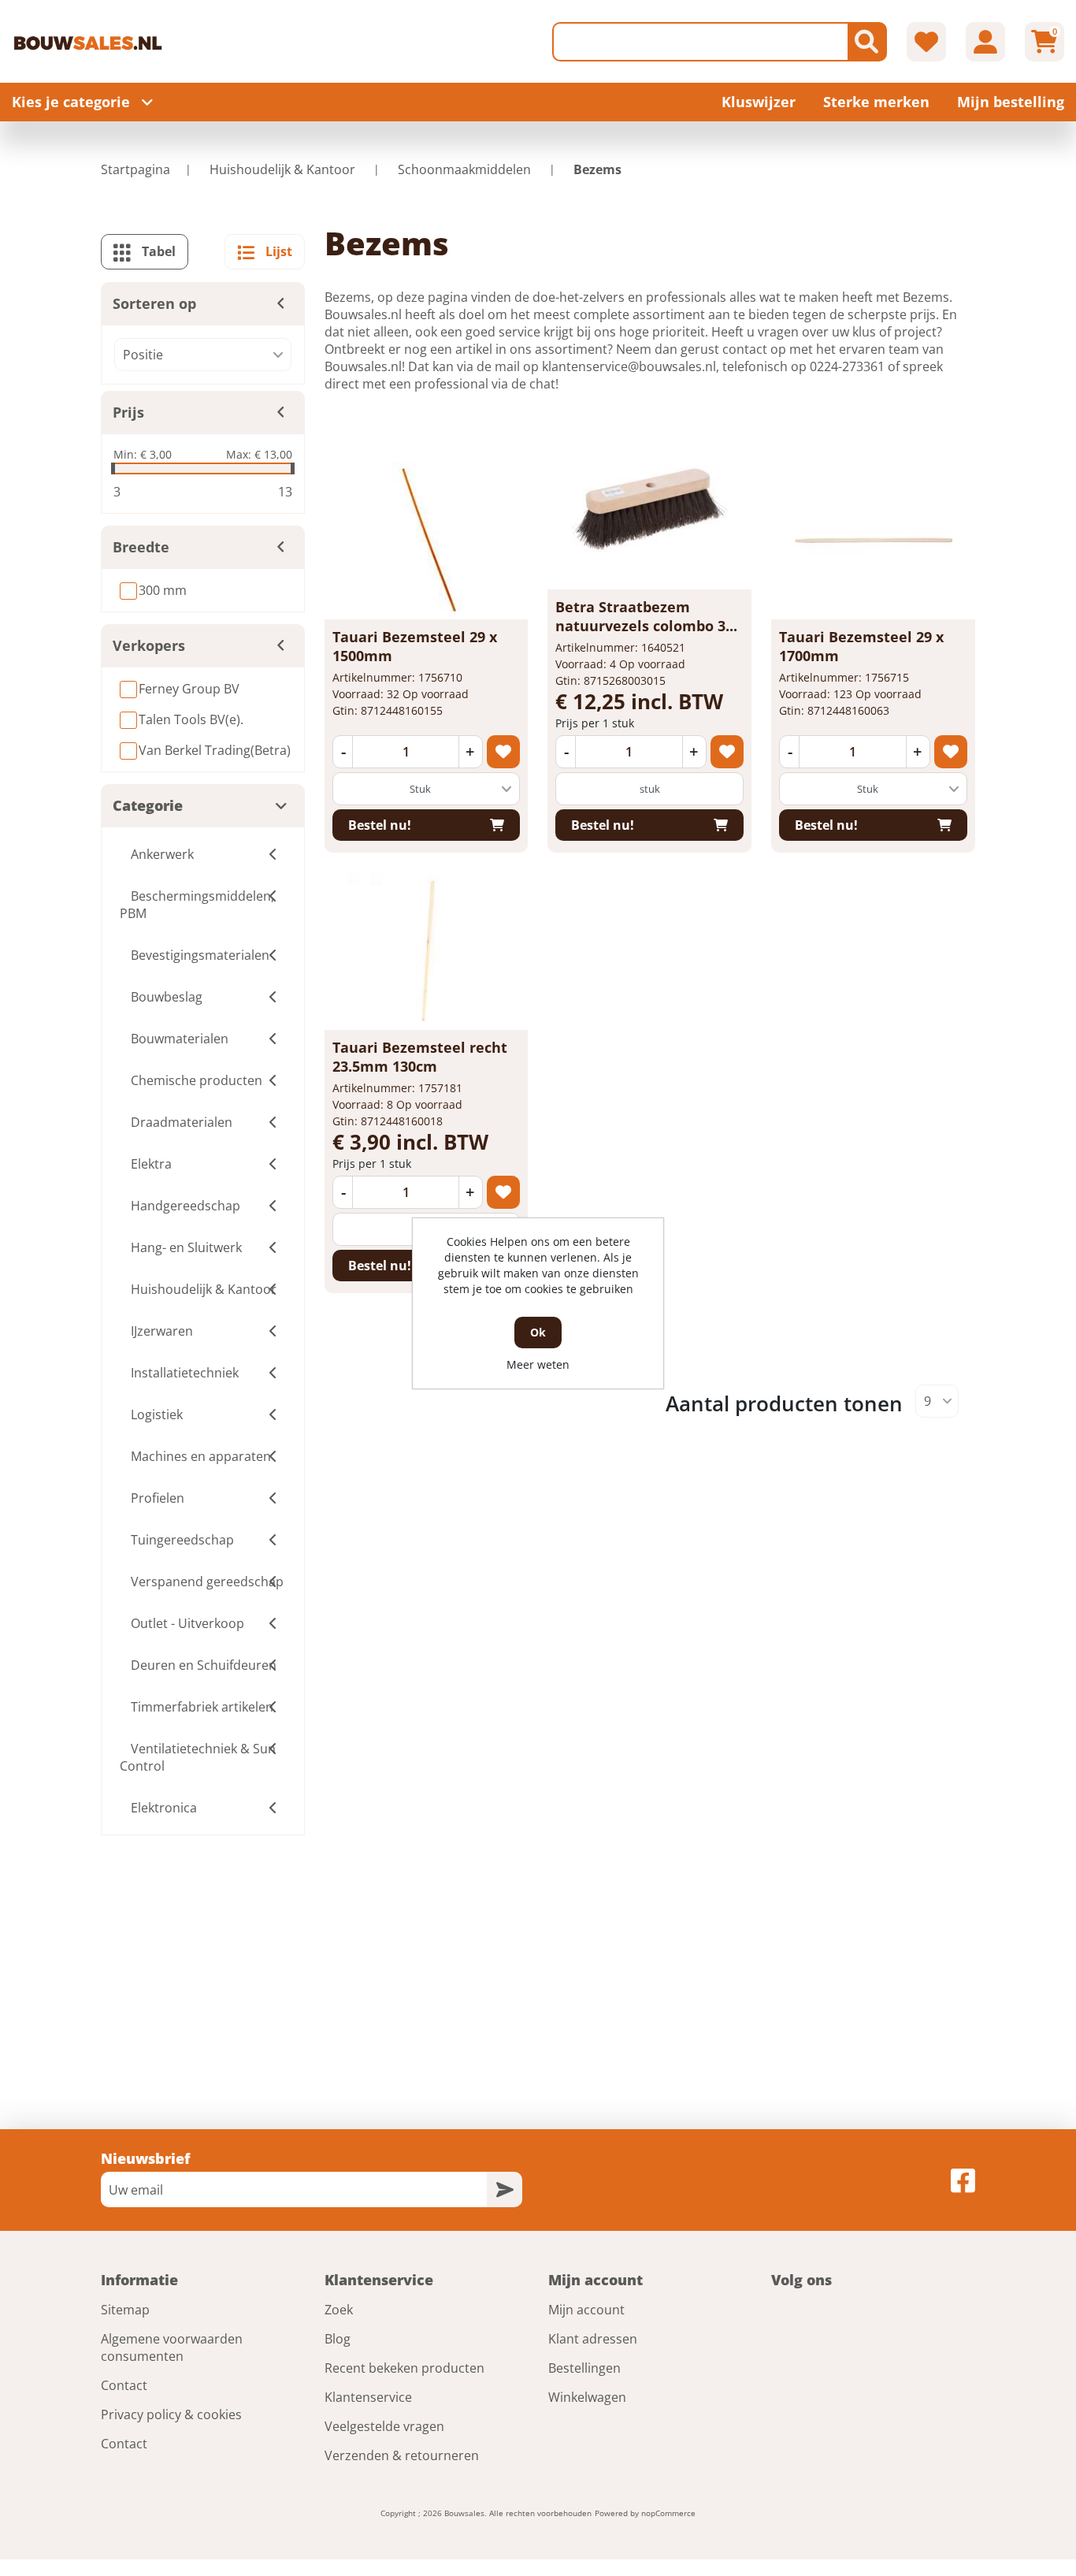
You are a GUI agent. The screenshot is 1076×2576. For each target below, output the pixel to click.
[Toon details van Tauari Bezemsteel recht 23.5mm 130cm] (426, 951)
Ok (538, 1332)
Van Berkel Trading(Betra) (215, 750)
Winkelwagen (587, 2397)
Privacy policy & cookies (171, 2414)
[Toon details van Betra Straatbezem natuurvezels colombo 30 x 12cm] (650, 511)
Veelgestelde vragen (384, 2426)
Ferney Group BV (189, 689)
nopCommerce (668, 2513)
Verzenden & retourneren (402, 2455)
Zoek (339, 2310)
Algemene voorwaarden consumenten (172, 2347)
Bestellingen (584, 2368)
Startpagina (135, 169)
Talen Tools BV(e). (191, 719)
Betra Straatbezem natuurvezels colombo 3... (646, 616)
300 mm (163, 590)
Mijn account (586, 2310)
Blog (338, 2339)
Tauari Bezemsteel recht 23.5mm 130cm (420, 1057)
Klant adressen (593, 2339)
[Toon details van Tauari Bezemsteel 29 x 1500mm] (426, 541)
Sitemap (125, 2310)
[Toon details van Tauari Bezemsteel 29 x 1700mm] (874, 541)
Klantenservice (368, 2397)
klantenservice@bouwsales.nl (629, 366)
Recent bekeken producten (404, 2368)
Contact (124, 2385)
